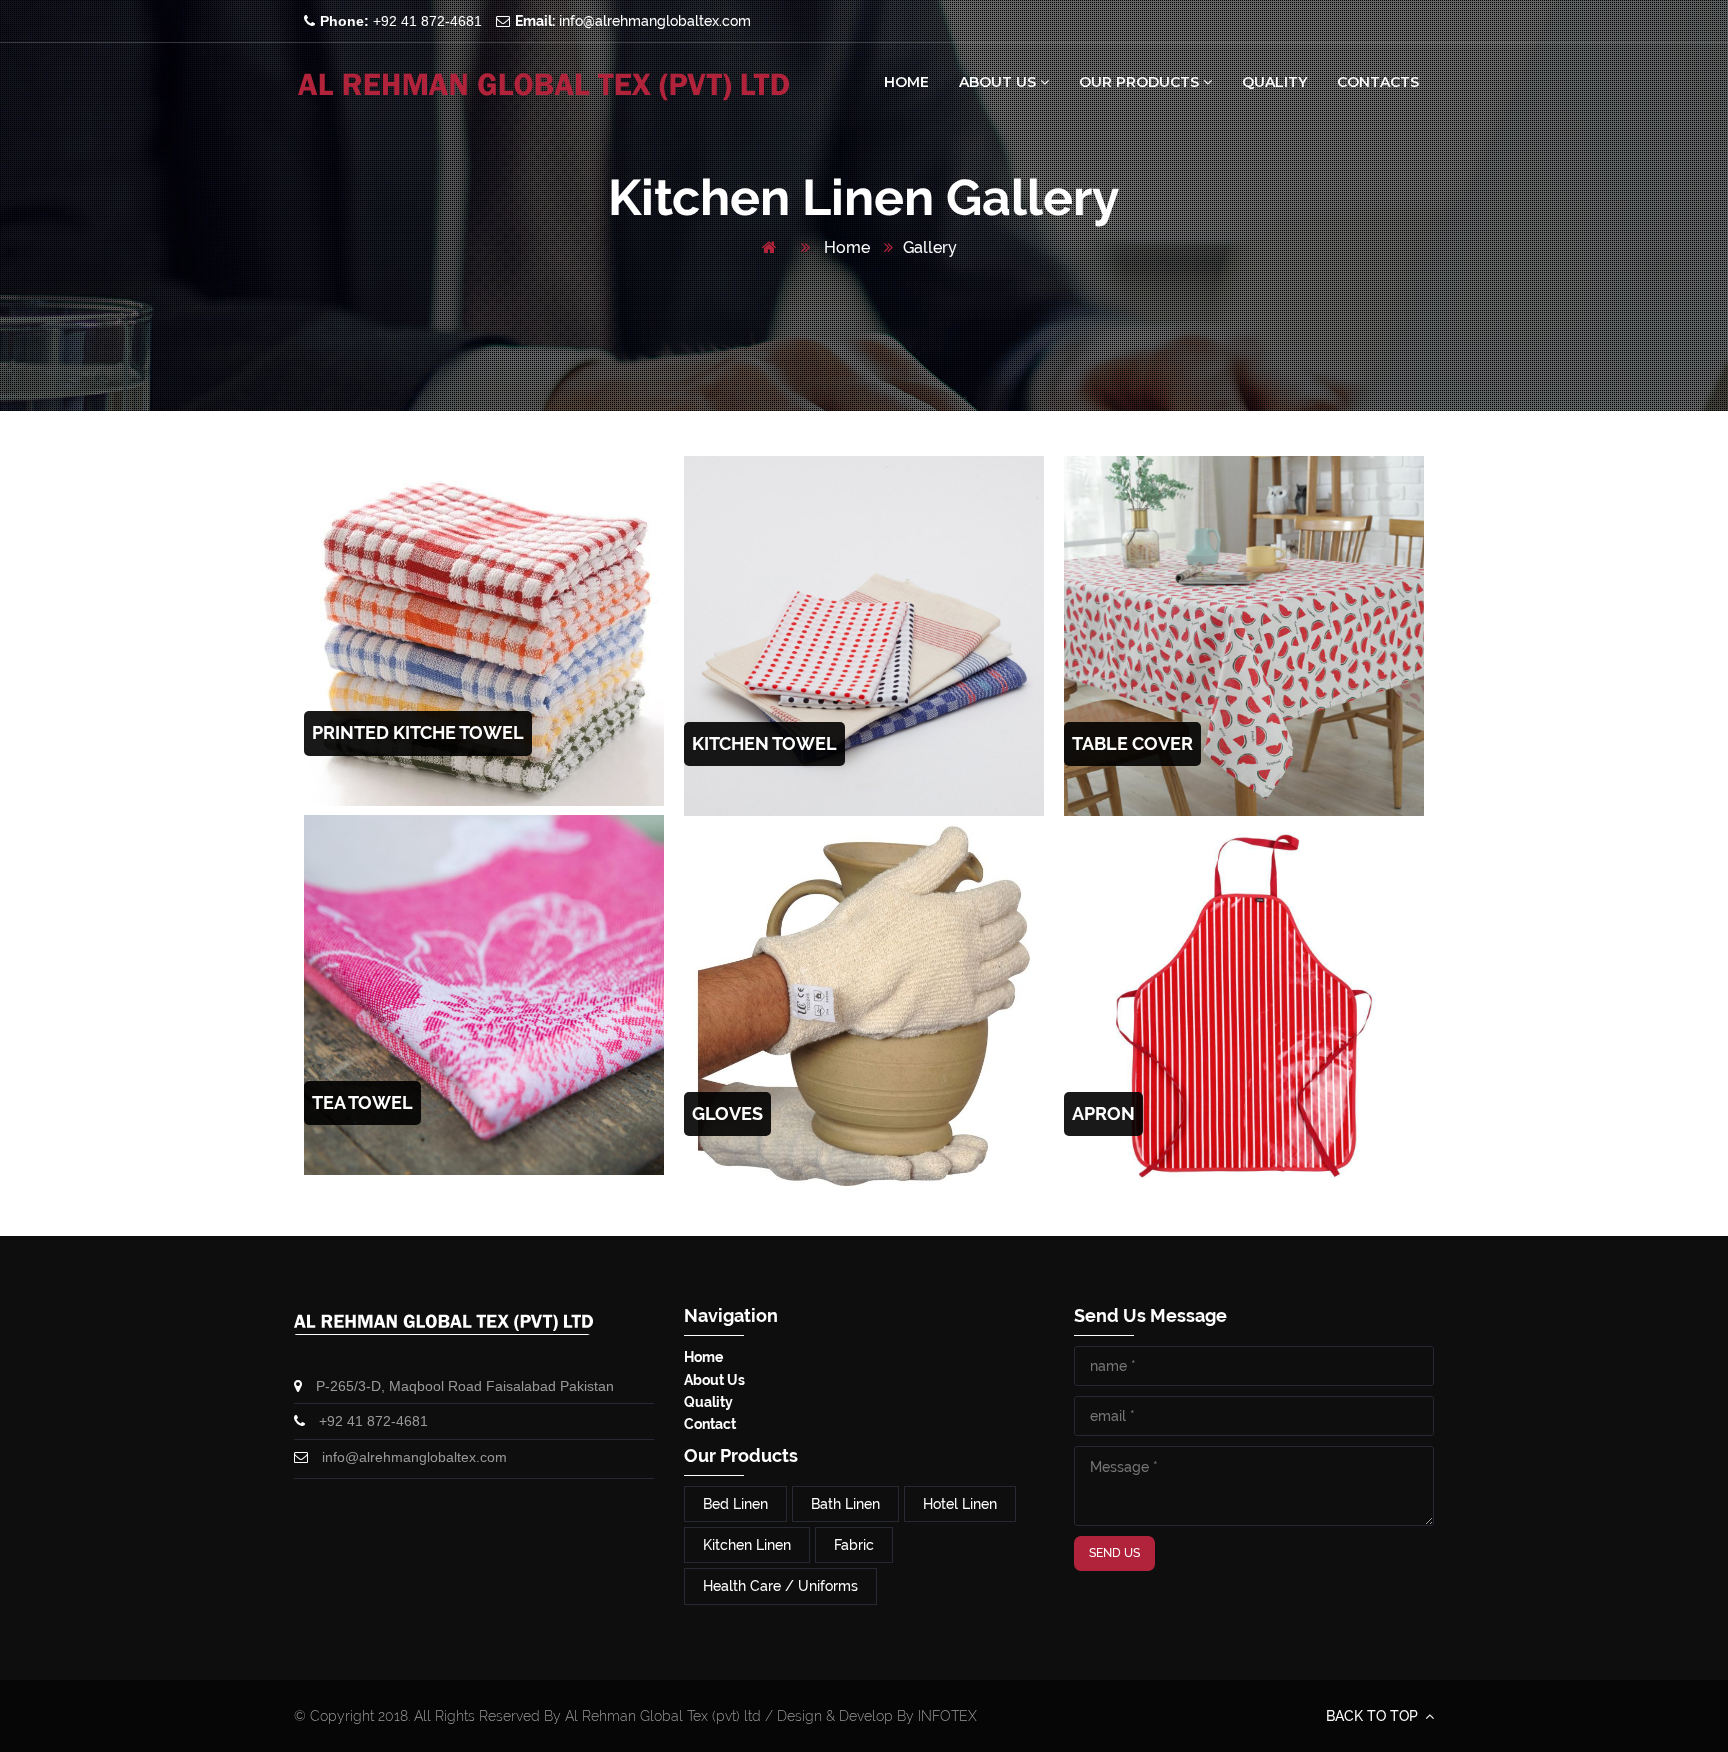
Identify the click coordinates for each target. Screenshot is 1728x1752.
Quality (1274, 82)
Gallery (930, 247)
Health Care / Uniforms (780, 1586)
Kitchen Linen (747, 1545)
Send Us (1114, 1553)
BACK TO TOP (1374, 1716)
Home (906, 82)
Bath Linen (845, 1504)
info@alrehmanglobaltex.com (633, 21)
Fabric (854, 1545)
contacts (1378, 82)
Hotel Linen (960, 1504)
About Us (999, 82)
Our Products (1141, 82)
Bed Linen (735, 1504)
